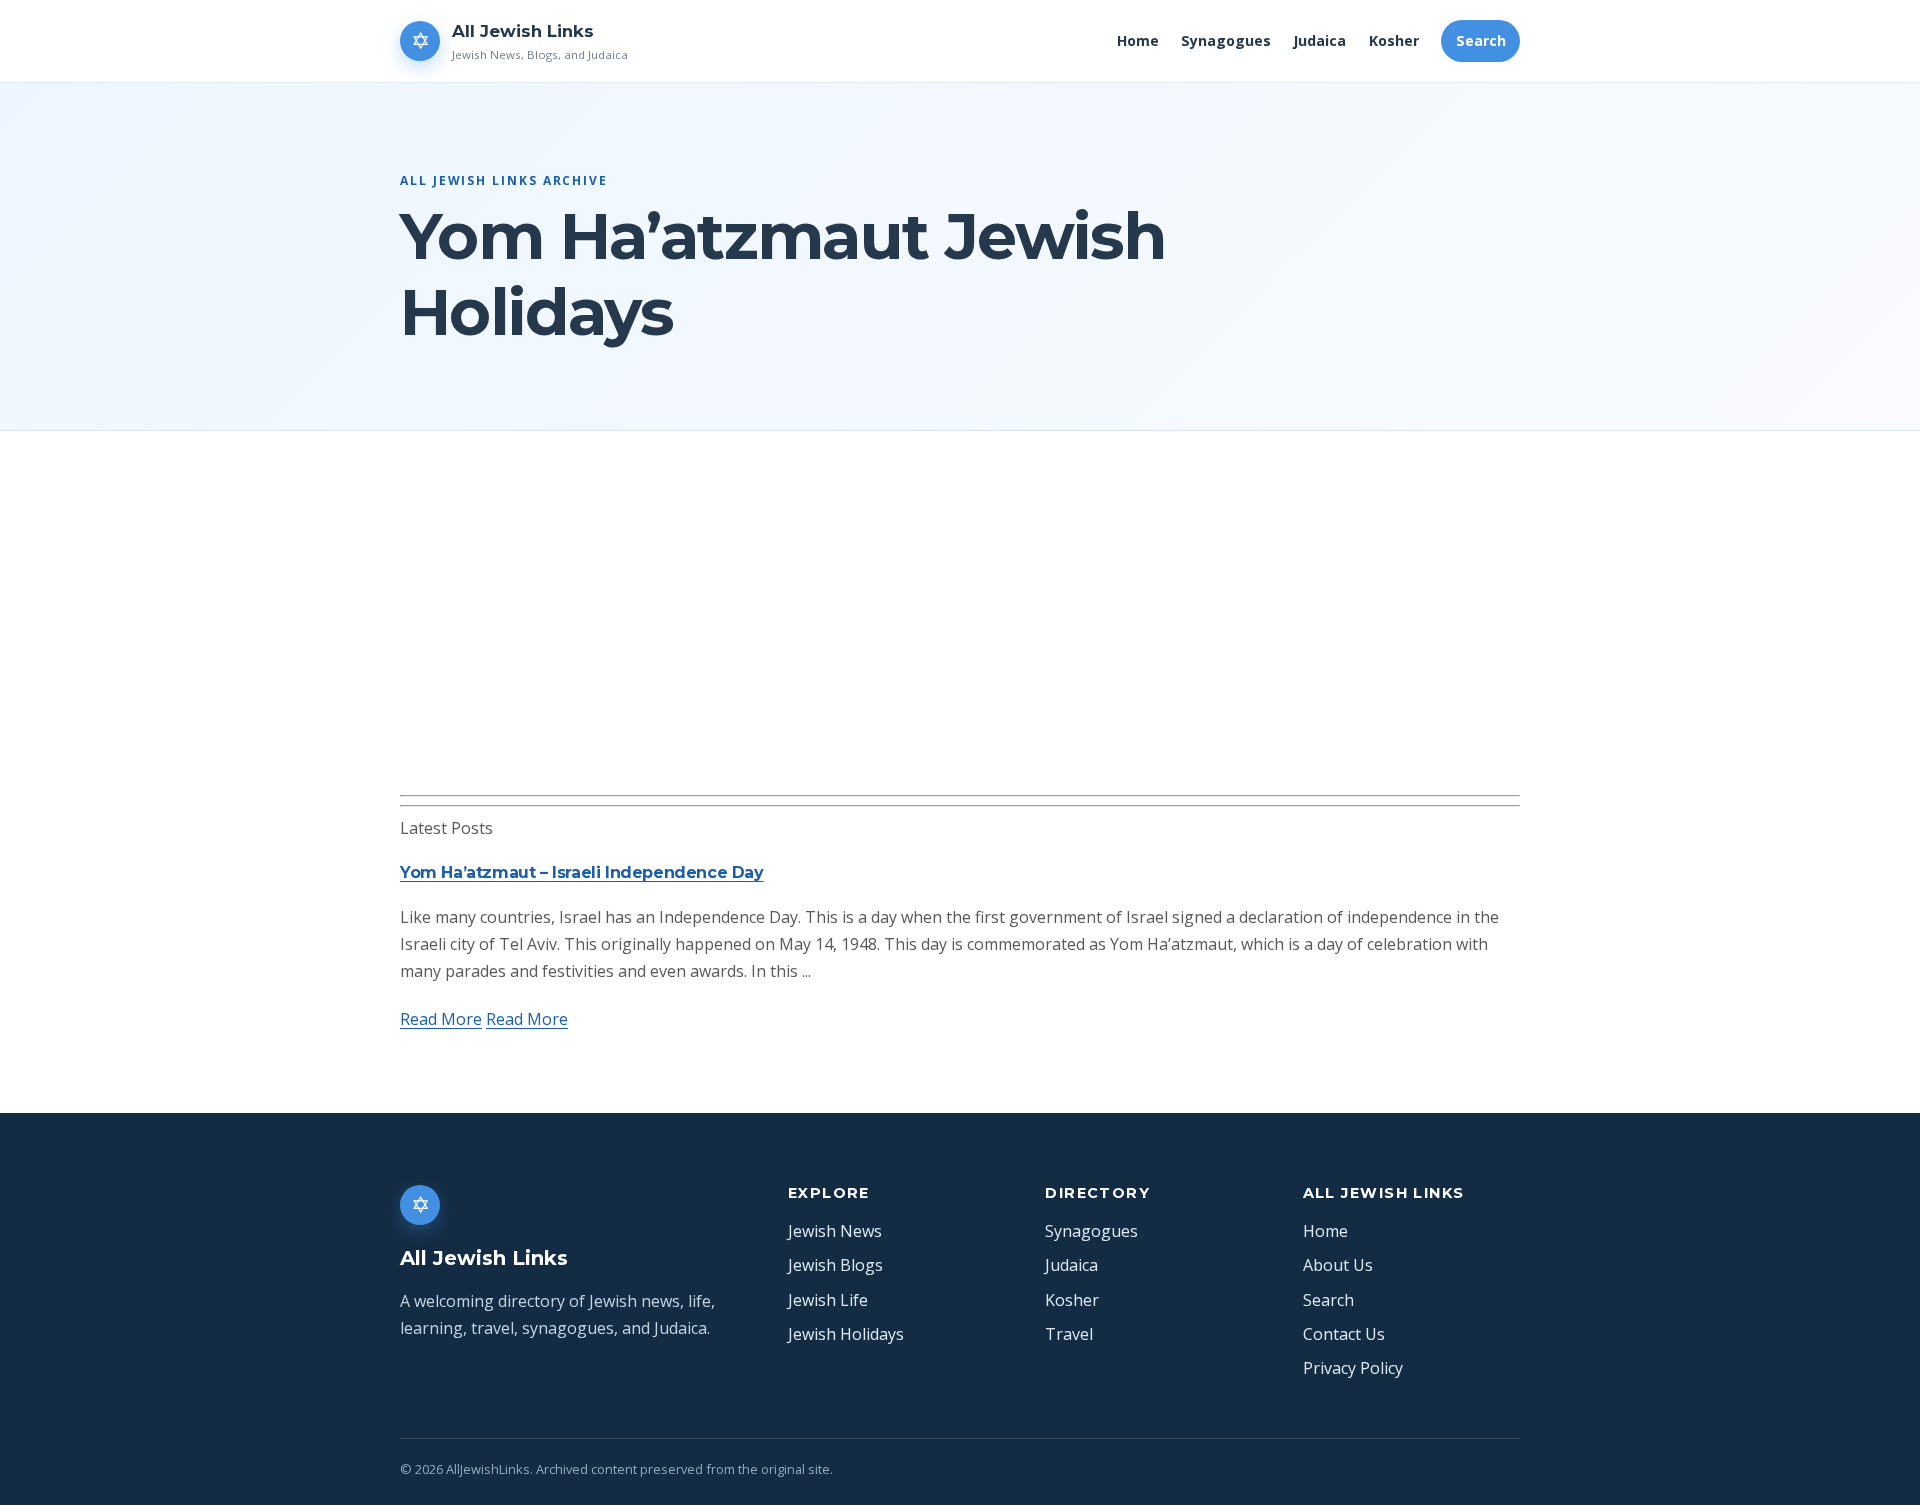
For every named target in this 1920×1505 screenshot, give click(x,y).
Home (1138, 40)
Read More (441, 1019)
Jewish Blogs (835, 1265)
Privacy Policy (1353, 1368)
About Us (1338, 1265)
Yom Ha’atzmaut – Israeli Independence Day (582, 872)
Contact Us (1344, 1334)
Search (1481, 40)
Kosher (1394, 40)
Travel (1069, 1334)
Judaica (1319, 40)
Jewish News (835, 1231)
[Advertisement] (960, 645)
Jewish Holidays (846, 1334)
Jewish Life (828, 1300)
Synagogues (1226, 40)
